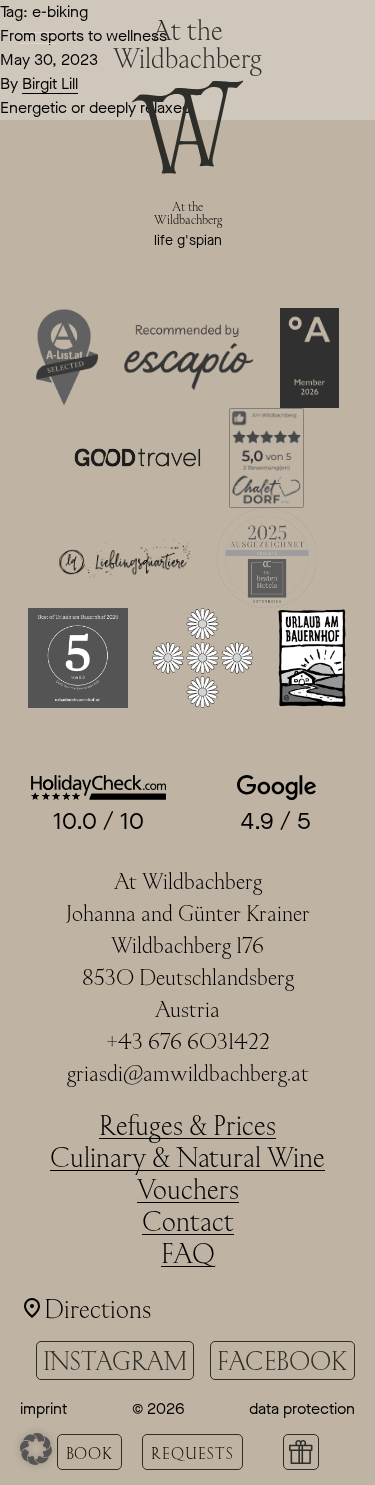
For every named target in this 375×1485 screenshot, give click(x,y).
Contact (188, 1221)
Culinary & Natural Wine (187, 1157)
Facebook (282, 1360)
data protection (302, 1408)
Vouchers (188, 1189)
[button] (36, 1449)
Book (90, 1453)
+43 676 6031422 (188, 1041)
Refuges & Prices (187, 1125)
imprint (43, 1408)
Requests (192, 1453)
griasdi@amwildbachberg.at (188, 1073)
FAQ (188, 1253)
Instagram (115, 1360)
